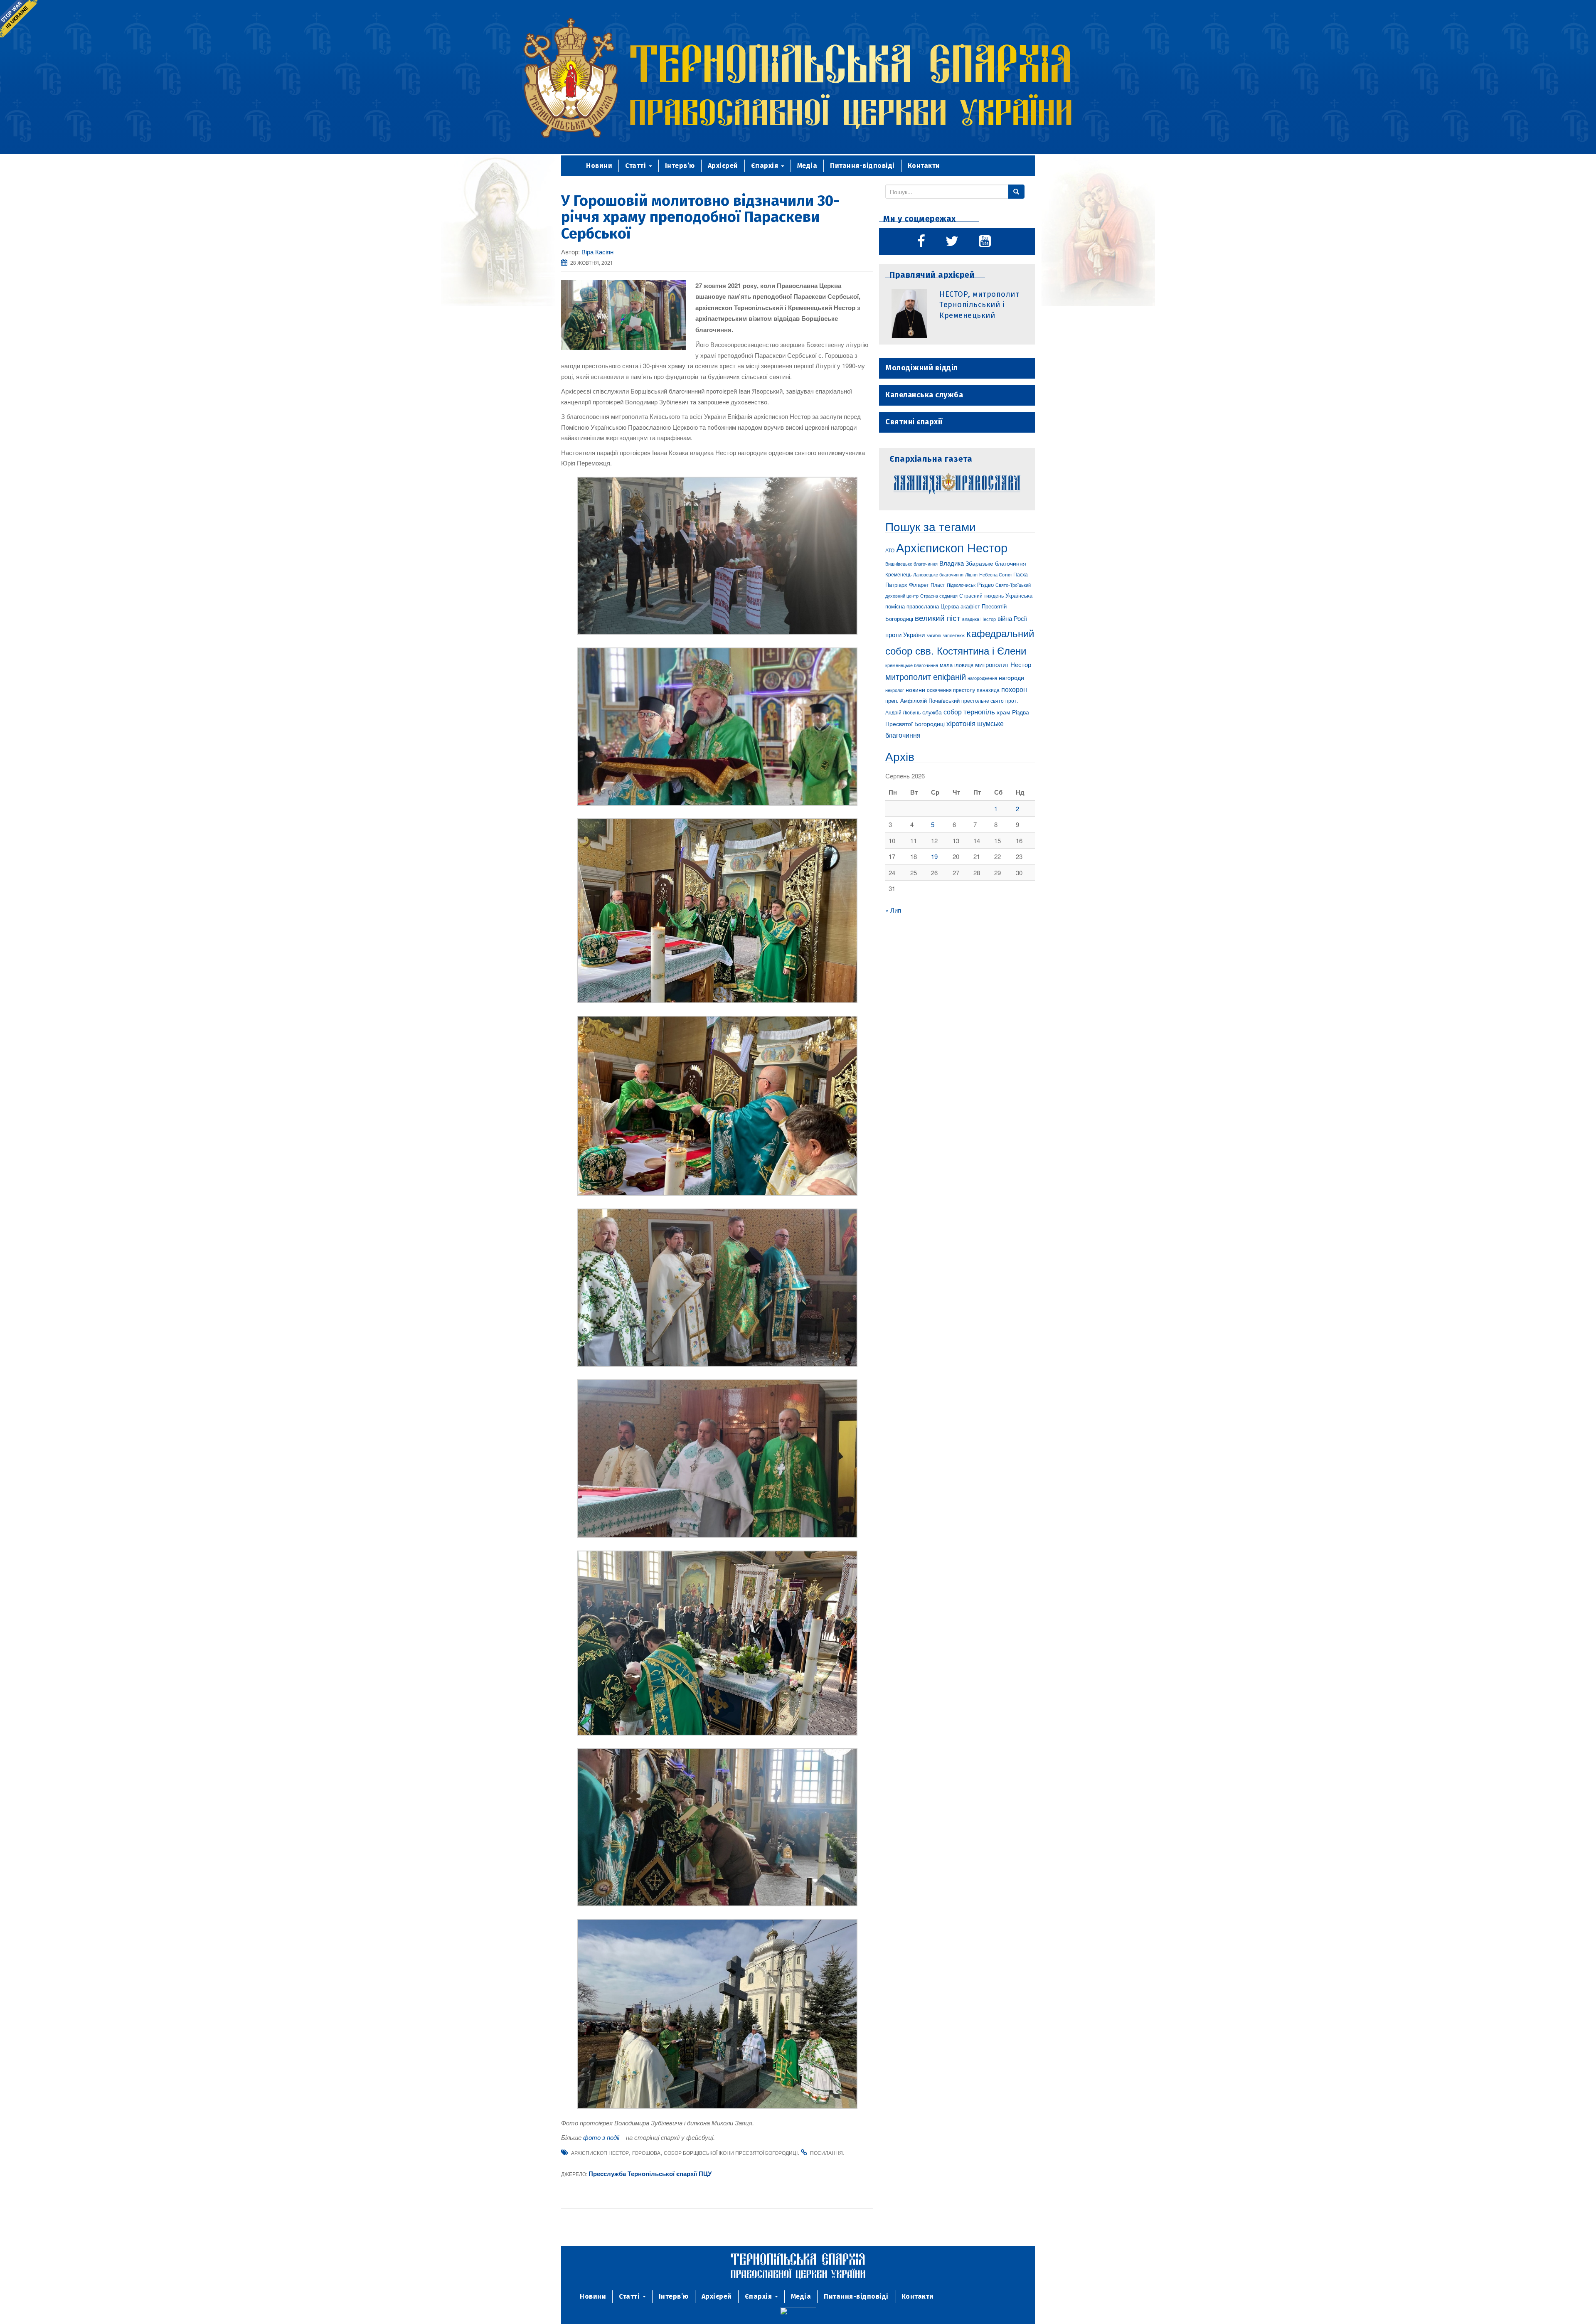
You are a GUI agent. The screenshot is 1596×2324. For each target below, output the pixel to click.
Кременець (898, 574)
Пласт (938, 585)
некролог (895, 690)
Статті (637, 166)
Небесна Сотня (995, 574)
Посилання (826, 2153)
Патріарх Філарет (907, 585)
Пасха (1021, 574)
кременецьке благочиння (912, 665)
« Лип (893, 910)
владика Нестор (979, 619)
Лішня (971, 575)
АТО (890, 550)
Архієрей (723, 166)
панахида (988, 690)
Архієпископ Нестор (600, 2153)
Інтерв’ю (680, 166)
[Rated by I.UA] (798, 2312)
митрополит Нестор (1003, 664)
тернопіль (979, 711)
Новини (599, 166)
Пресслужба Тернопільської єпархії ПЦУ (650, 2174)
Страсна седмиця (939, 596)
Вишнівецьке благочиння (911, 564)
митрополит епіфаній (926, 676)
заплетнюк (954, 635)
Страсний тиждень (981, 595)
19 (934, 856)
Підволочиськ (961, 585)
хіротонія (961, 723)
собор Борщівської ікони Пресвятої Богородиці (731, 2153)
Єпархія (766, 166)
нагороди (1011, 677)
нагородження (982, 678)
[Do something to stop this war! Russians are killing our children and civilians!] (19, 19)
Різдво (985, 585)
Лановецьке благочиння (938, 574)
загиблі (934, 635)
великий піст (938, 618)
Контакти (924, 166)
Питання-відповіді (862, 166)
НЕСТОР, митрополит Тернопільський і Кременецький (979, 305)
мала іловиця (957, 665)
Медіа (807, 166)
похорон (1014, 689)
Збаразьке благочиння (996, 563)
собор (953, 711)
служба (932, 712)
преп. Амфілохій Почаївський (922, 700)
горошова (646, 2153)
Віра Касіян (597, 252)
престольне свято (983, 700)
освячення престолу (951, 690)
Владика (952, 563)
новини (915, 689)
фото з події (601, 2137)
